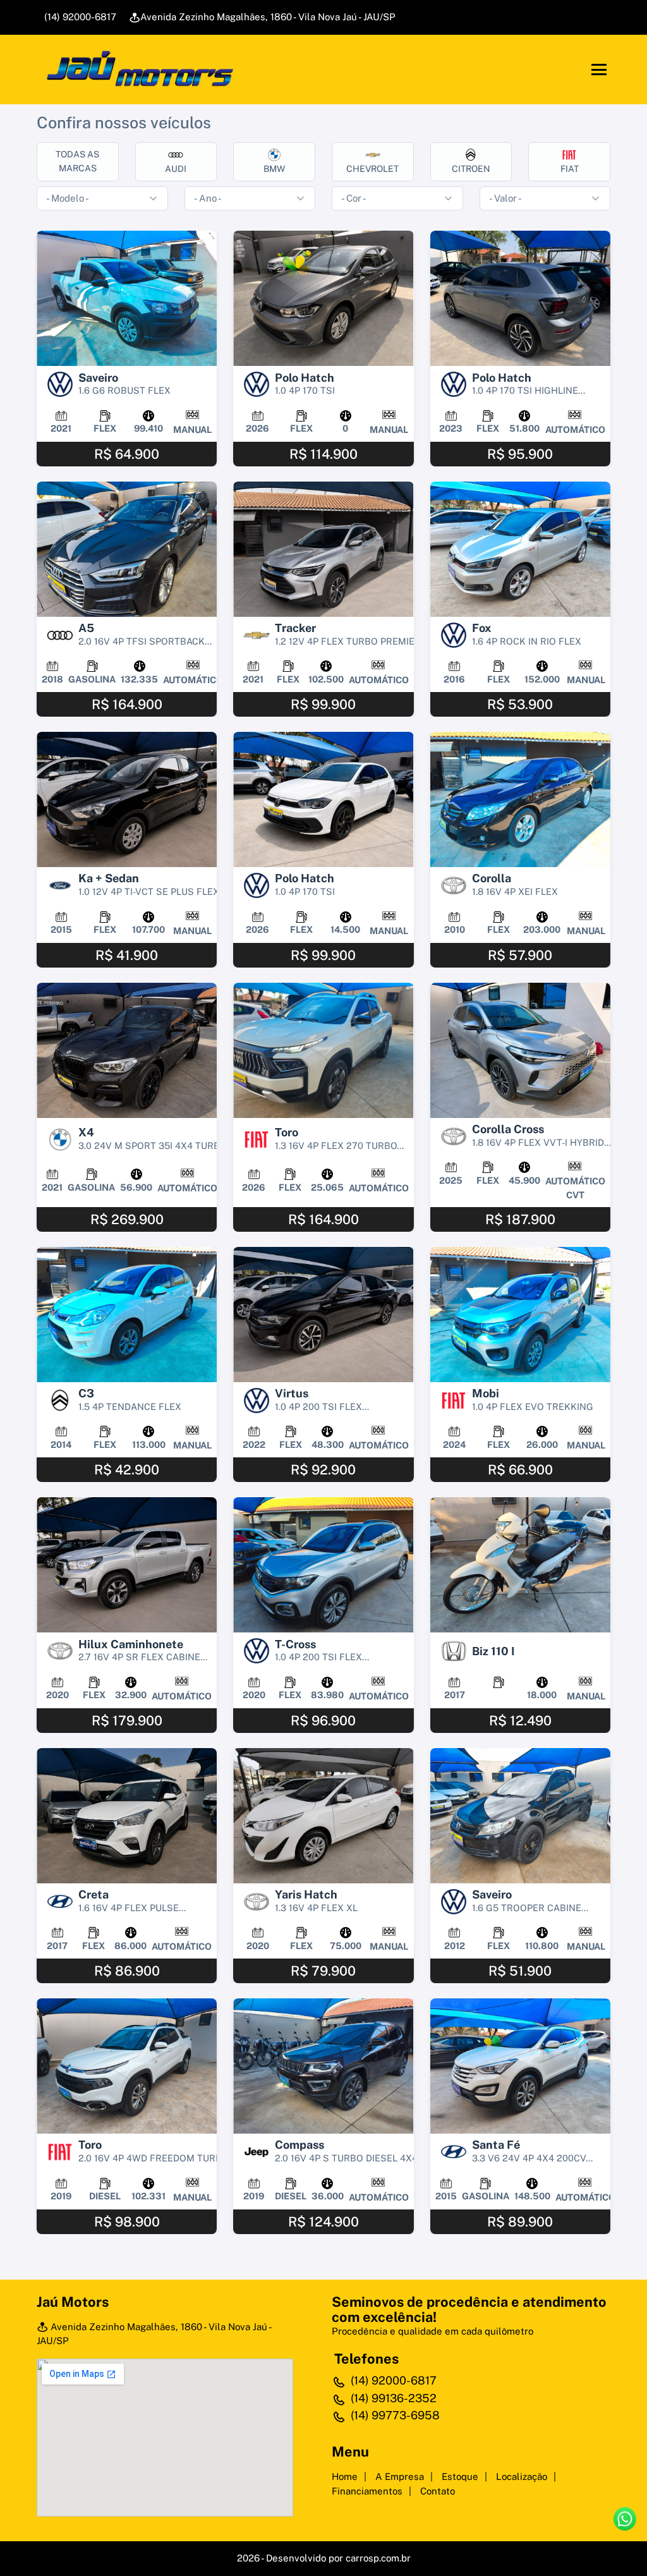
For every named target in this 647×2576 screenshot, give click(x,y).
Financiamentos (367, 2491)
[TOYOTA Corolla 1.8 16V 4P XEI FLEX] (520, 799)
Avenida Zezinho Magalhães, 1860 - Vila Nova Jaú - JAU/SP (268, 17)
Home (345, 2476)
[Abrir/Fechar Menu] (599, 70)
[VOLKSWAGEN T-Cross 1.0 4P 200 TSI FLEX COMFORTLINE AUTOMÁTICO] (323, 1565)
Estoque (460, 2476)
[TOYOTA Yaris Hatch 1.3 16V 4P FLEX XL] (323, 1816)
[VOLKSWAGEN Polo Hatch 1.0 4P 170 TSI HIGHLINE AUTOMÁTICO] (520, 298)
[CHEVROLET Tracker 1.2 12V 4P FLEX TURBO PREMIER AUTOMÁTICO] (323, 549)
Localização (522, 2476)
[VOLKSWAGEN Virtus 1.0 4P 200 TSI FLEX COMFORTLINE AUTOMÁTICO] (323, 1315)
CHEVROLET (372, 169)
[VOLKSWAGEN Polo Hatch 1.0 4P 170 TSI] (323, 298)
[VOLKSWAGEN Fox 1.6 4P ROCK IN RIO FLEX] (520, 549)
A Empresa (400, 2476)
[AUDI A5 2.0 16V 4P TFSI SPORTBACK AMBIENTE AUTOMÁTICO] (127, 549)
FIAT (570, 169)
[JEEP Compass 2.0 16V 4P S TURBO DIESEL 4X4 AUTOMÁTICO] (323, 2066)
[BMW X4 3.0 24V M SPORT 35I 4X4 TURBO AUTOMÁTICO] (127, 1050)
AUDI (176, 169)
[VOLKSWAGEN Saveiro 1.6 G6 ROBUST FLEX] (127, 298)
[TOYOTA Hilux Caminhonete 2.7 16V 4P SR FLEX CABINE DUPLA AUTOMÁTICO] (127, 1565)
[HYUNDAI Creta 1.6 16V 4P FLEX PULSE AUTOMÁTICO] (127, 1816)
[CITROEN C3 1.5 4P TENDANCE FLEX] (127, 1315)
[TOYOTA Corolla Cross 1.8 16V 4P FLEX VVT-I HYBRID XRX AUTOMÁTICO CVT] (520, 1050)
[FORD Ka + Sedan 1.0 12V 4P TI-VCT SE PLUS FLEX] (127, 799)
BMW (274, 169)
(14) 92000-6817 (79, 17)
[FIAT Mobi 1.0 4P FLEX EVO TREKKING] (520, 1315)
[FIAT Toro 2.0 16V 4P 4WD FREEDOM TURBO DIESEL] (127, 2066)
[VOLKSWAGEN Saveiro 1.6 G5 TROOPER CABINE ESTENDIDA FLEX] (520, 1816)
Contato (438, 2491)
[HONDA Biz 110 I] (520, 1565)
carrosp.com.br (378, 2558)
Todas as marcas (77, 161)
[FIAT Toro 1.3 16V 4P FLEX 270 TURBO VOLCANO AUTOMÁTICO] (323, 1050)
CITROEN (471, 169)
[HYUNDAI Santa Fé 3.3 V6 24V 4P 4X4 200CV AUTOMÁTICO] (520, 2066)
